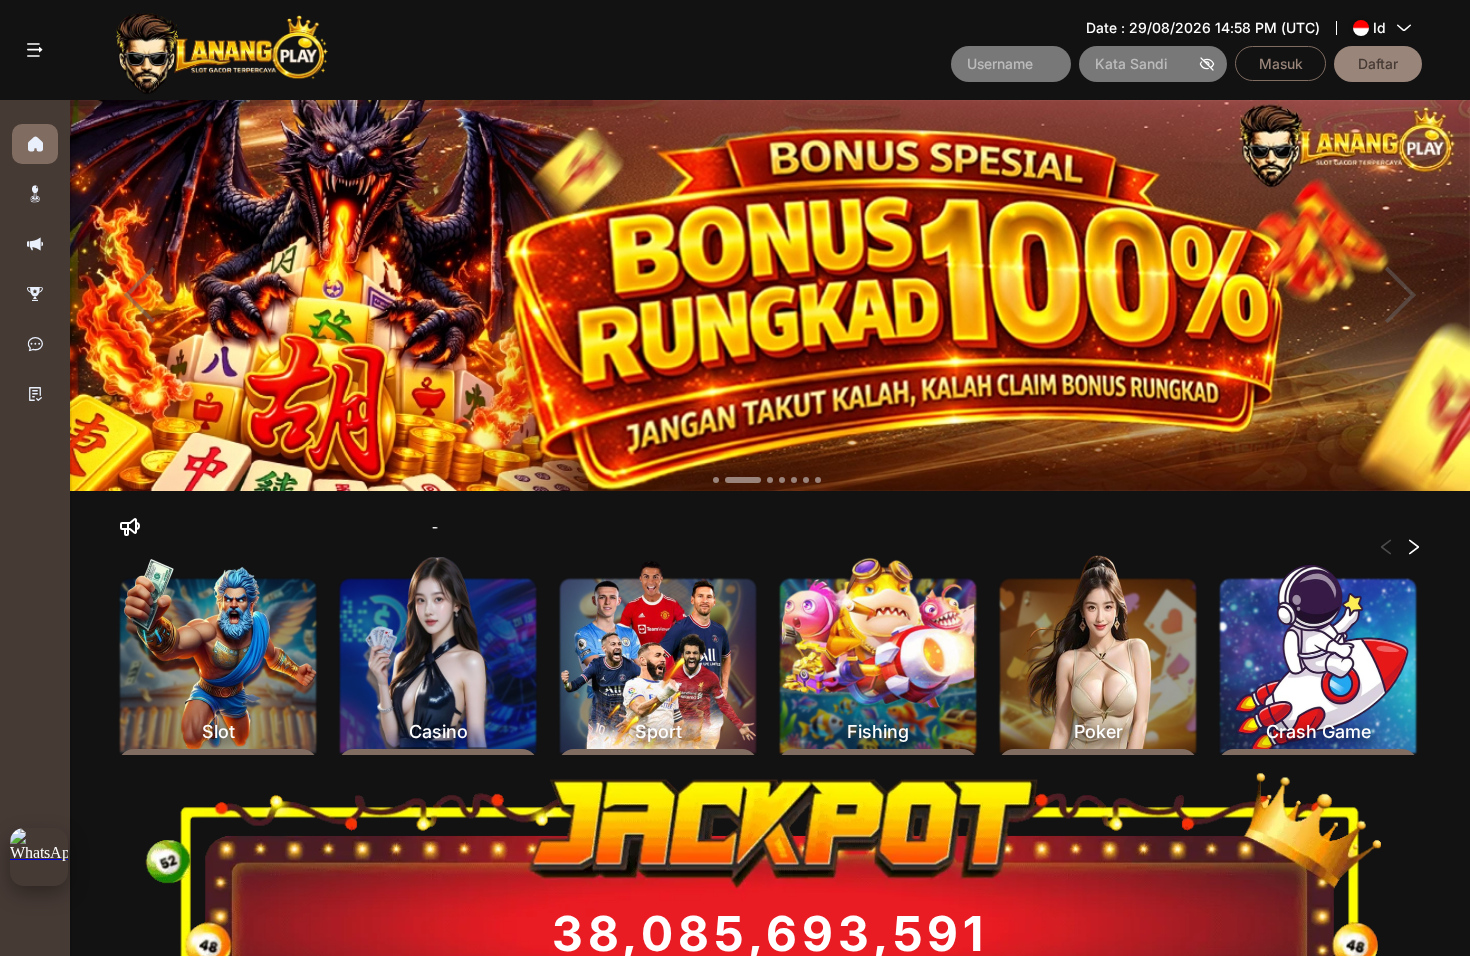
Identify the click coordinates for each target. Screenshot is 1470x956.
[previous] (140, 296)
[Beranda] (35, 144)
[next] (1400, 296)
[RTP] (35, 294)
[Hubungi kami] (35, 344)
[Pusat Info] (35, 394)
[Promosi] (35, 244)
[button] (35, 194)
